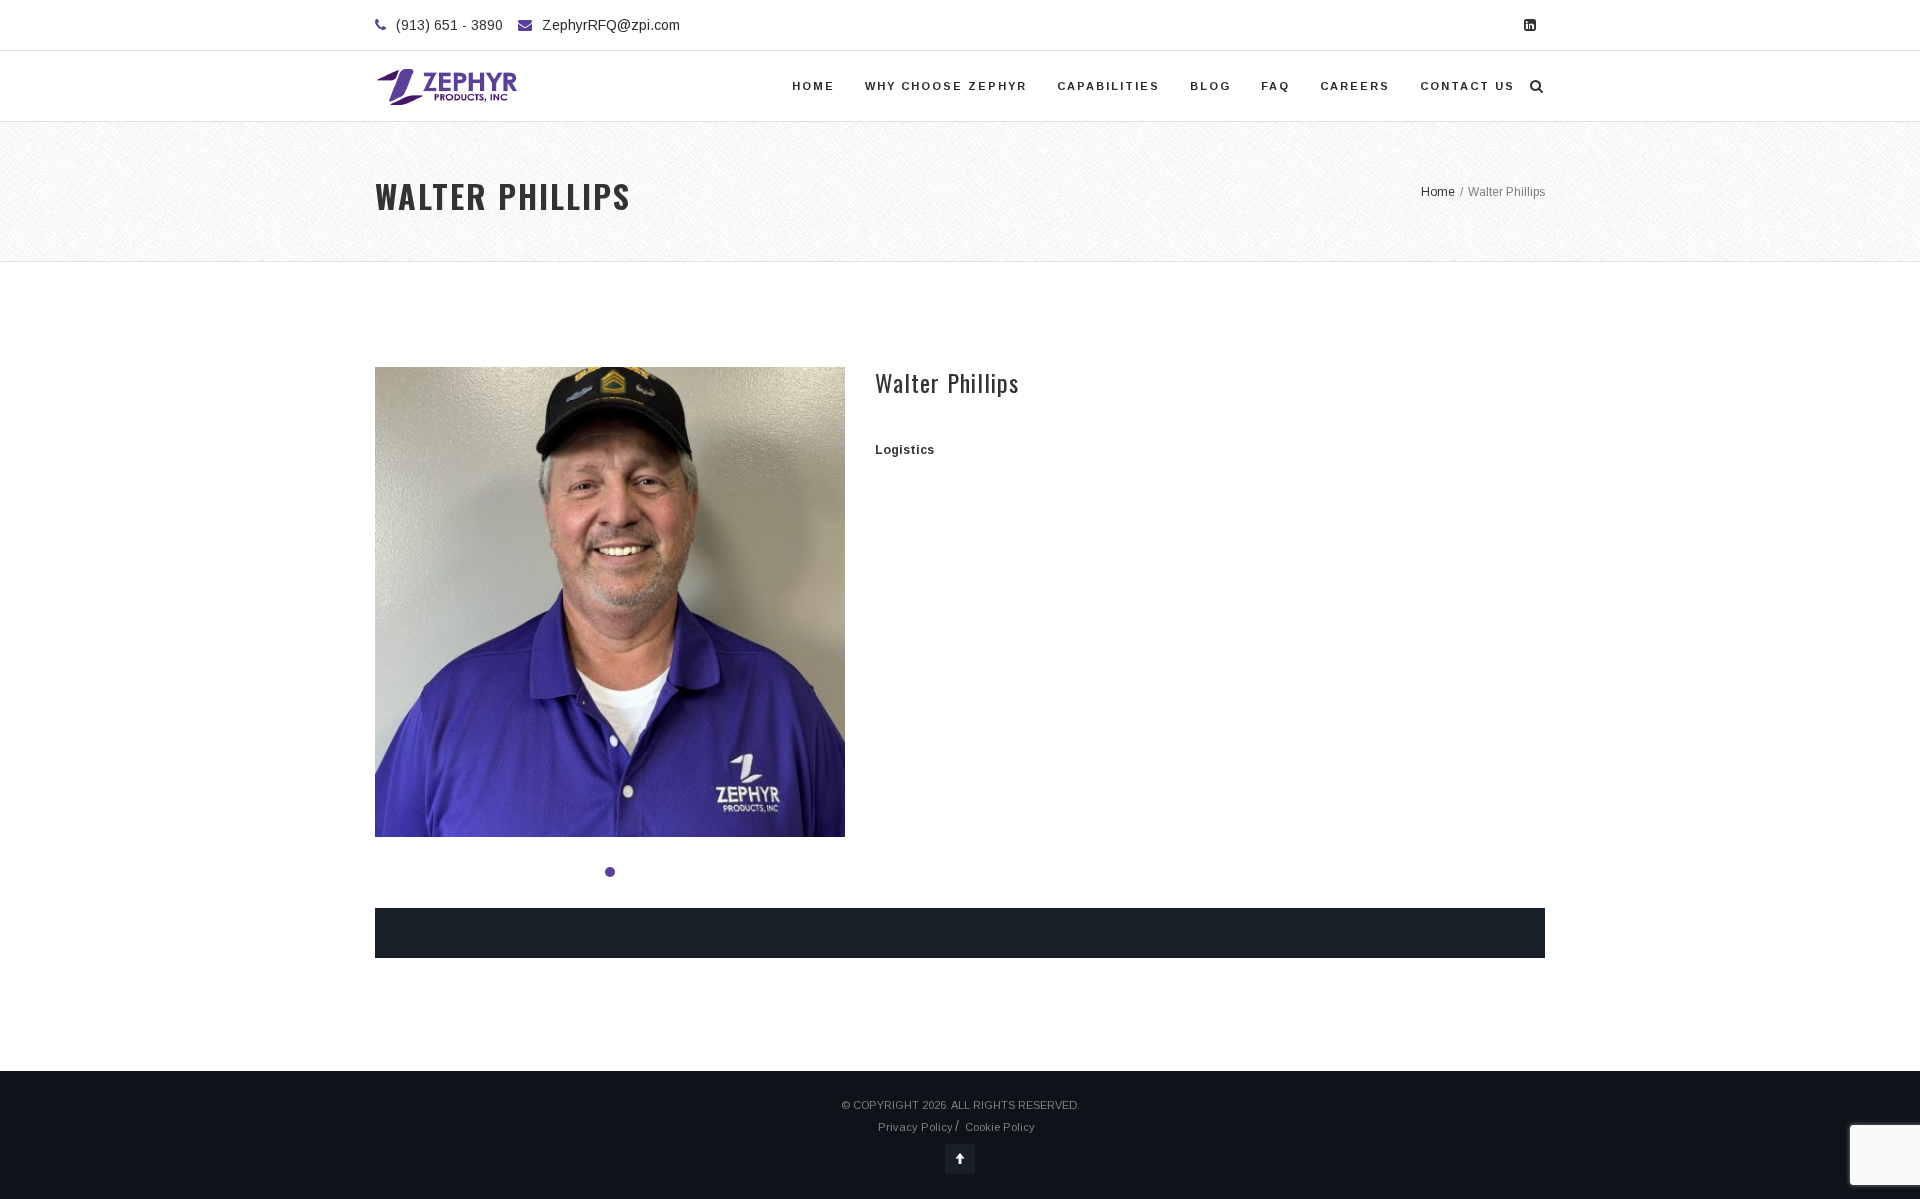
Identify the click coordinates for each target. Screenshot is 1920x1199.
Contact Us (1467, 86)
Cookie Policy (1000, 1127)
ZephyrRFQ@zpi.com (611, 25)
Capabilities (1108, 86)
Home (813, 86)
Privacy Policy (915, 1127)
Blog (1210, 86)
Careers (1355, 86)
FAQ (1275, 86)
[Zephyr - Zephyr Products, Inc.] (448, 86)
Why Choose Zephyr (946, 86)
